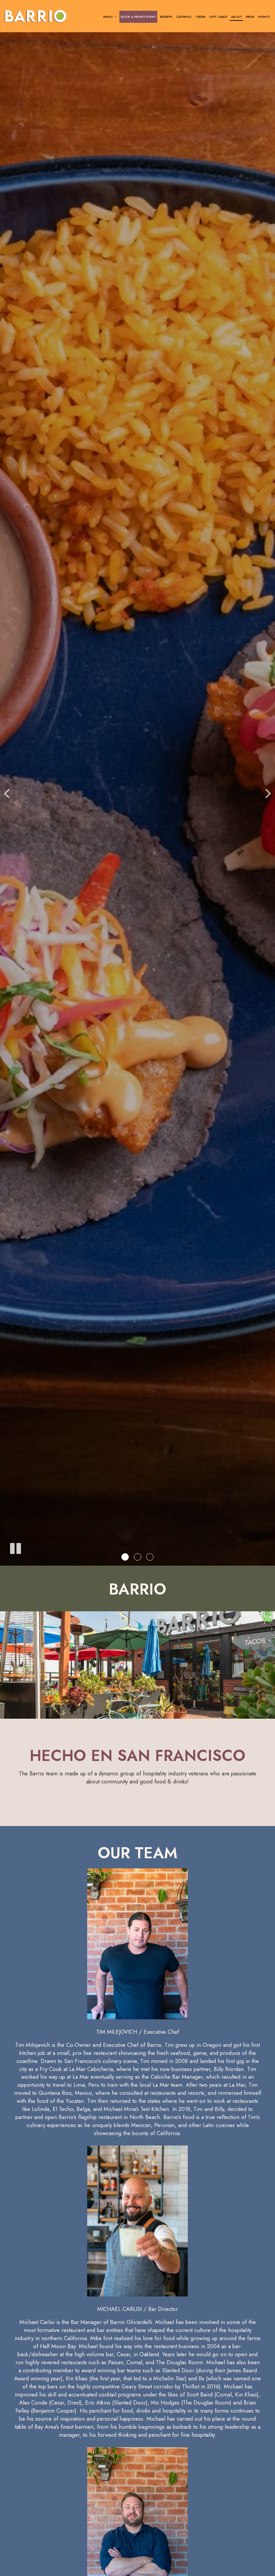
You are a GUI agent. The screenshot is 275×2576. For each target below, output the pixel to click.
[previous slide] (7, 793)
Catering (184, 17)
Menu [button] (108, 17)
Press (250, 17)
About (236, 17)
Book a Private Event (138, 17)
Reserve (166, 17)
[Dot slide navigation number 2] (137, 1557)
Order (200, 17)
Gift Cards (218, 17)
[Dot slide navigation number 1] (125, 1557)
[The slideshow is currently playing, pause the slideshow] (15, 1547)
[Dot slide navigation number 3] (150, 1557)
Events (264, 17)
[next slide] (268, 793)
